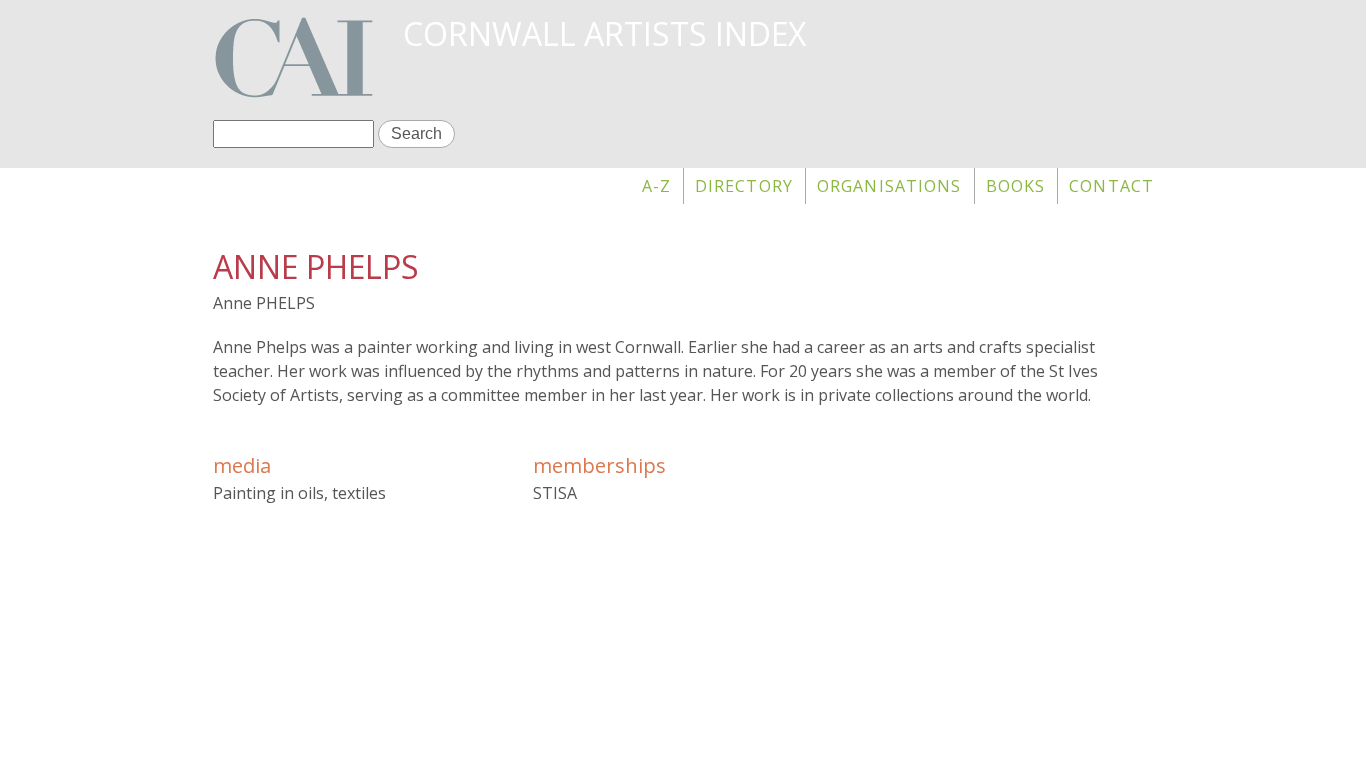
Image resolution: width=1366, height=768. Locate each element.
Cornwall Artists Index (604, 33)
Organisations (889, 186)
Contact (1111, 186)
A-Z (656, 186)
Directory (744, 186)
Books (1016, 186)
